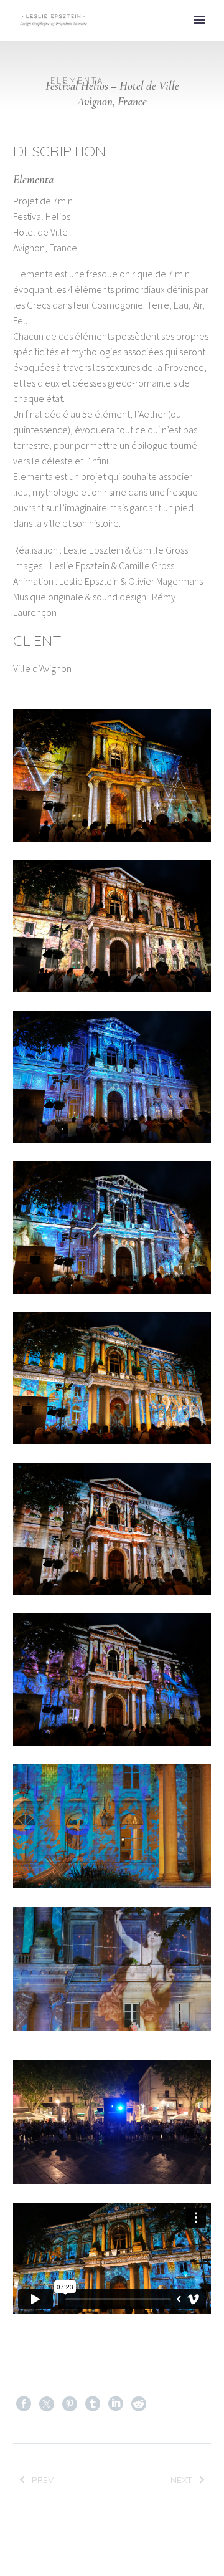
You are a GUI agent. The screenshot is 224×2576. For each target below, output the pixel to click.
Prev (43, 2480)
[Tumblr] (93, 2404)
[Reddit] (139, 2404)
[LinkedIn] (116, 2404)
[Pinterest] (70, 2404)
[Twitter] (47, 2404)
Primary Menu (200, 20)
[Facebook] (24, 2404)
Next (181, 2480)
